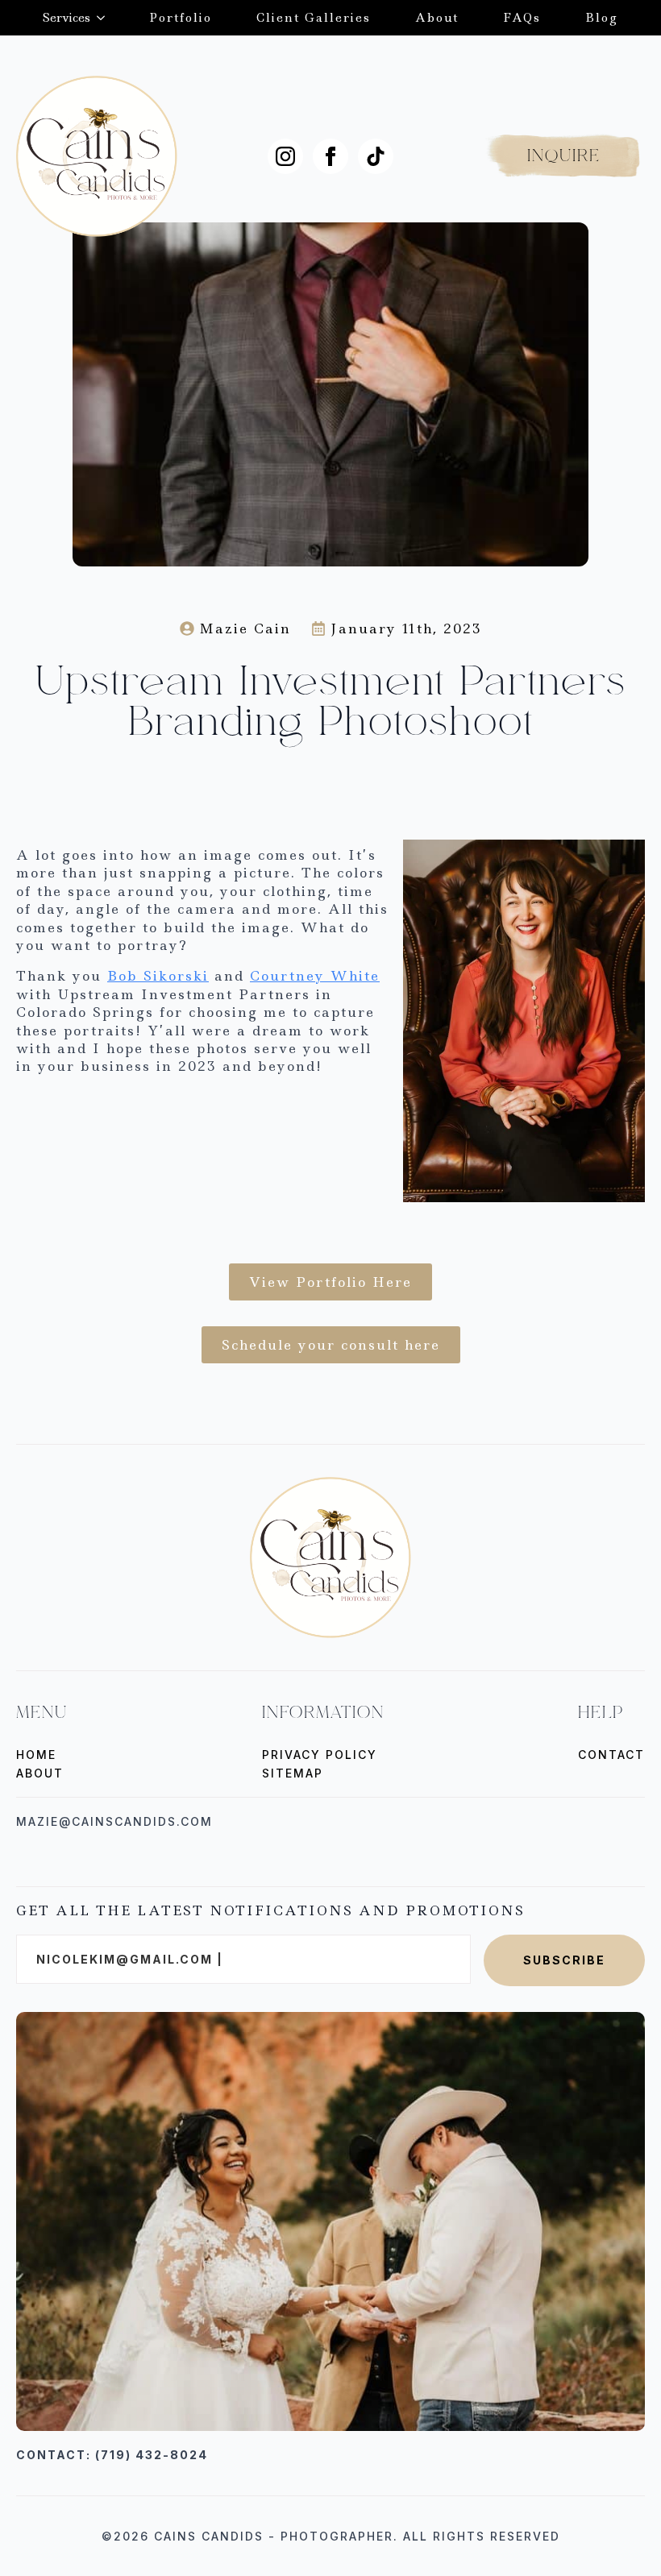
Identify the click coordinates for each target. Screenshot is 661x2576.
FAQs (522, 18)
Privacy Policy (320, 1755)
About (437, 18)
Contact (611, 1755)
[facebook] (330, 156)
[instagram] (285, 156)
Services (67, 18)
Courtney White (315, 976)
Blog (602, 18)
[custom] (376, 156)
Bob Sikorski (158, 976)
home (36, 1755)
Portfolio (181, 18)
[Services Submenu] (98, 18)
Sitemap (293, 1773)
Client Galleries (314, 18)
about (40, 1773)
